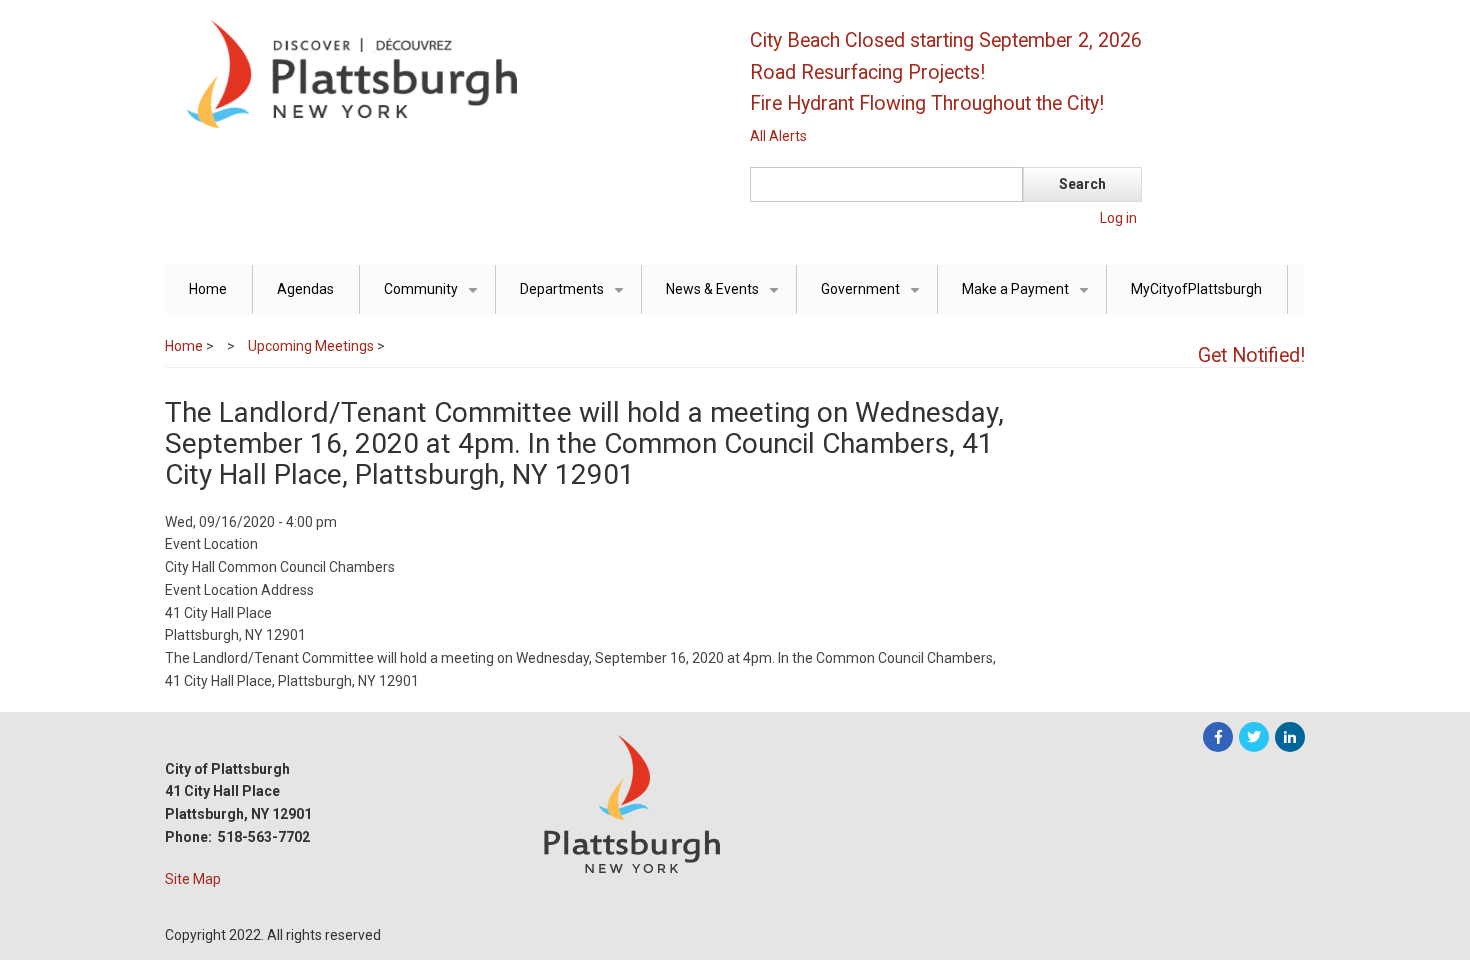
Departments (575, 297)
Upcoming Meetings (311, 346)
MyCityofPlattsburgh (1196, 289)
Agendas (305, 289)
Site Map (193, 879)
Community (434, 297)
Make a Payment (1029, 297)
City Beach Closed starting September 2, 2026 (946, 40)
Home (208, 289)
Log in (1118, 218)
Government (874, 297)
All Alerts (778, 136)
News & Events (726, 297)
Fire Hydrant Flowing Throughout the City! (927, 103)
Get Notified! (1251, 355)
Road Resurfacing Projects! (867, 72)
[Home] (440, 73)
